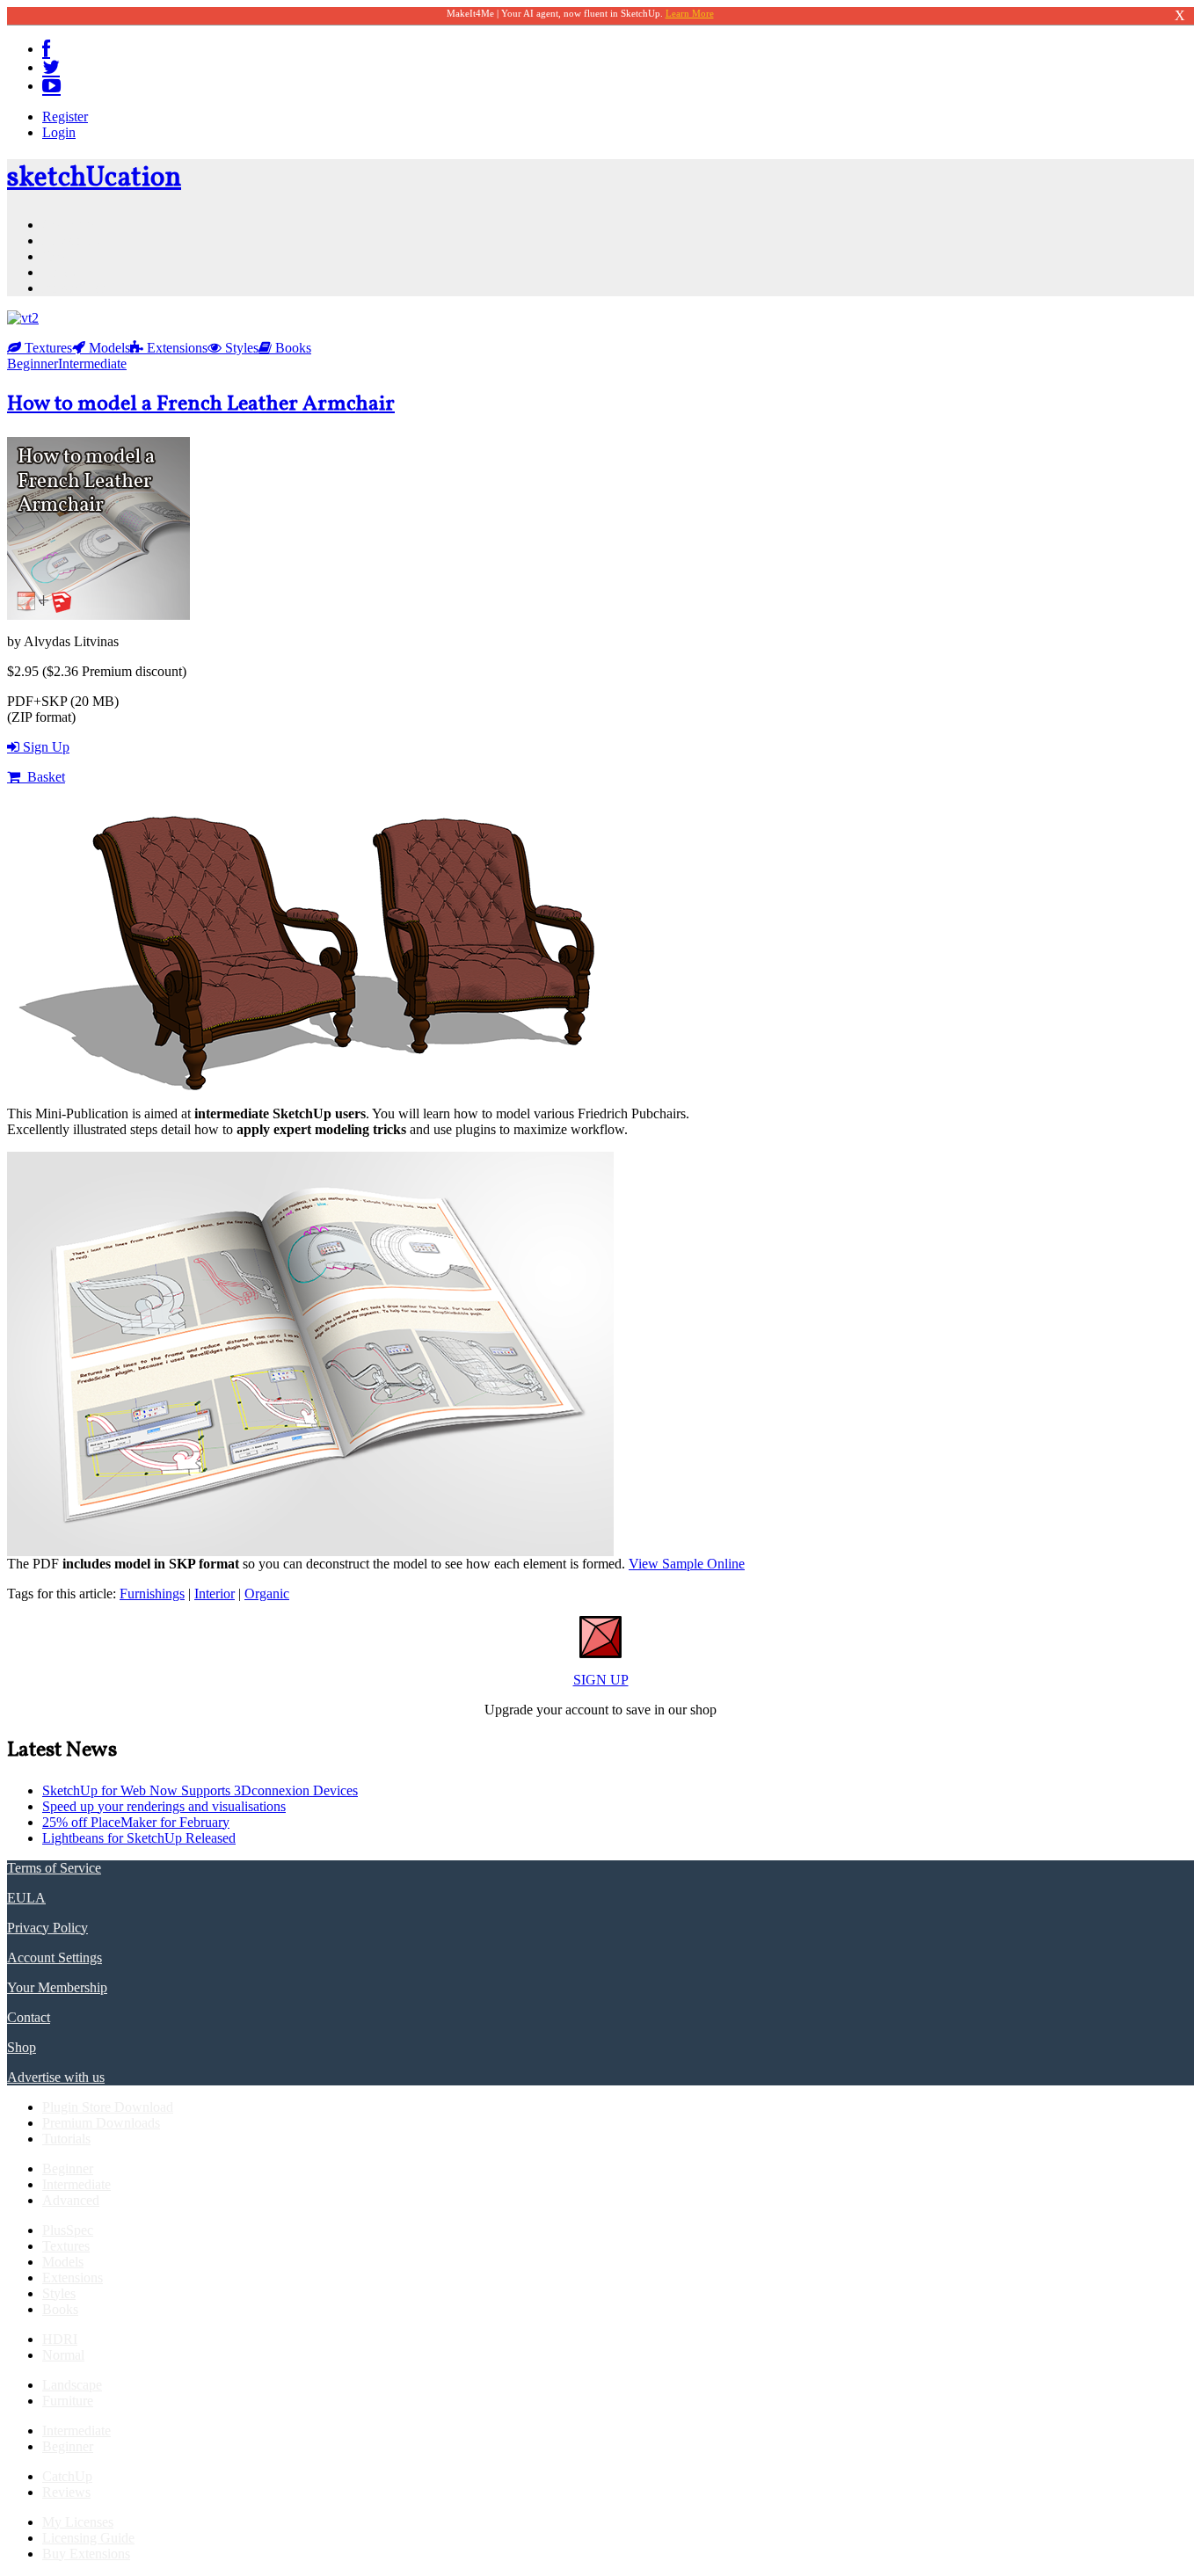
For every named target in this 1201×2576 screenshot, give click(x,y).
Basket (44, 777)
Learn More (690, 13)
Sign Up (46, 747)
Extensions (175, 348)
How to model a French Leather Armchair (201, 404)
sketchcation (94, 178)
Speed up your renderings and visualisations (164, 1806)
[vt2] (23, 318)
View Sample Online (687, 1564)
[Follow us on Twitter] (51, 67)
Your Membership (57, 1987)
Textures (47, 348)
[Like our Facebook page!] (46, 49)
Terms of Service (54, 1868)
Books (291, 348)
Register (65, 116)
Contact (29, 2017)
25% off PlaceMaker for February (136, 1822)
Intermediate (92, 364)
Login (59, 132)
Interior (215, 1594)
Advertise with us (56, 2077)
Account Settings (55, 1957)
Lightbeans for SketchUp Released (139, 1838)
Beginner (33, 364)
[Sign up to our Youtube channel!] (51, 86)
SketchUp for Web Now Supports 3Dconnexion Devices (200, 1790)
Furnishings (152, 1594)
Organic (267, 1594)
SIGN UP (601, 1680)
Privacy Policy (47, 1928)
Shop (22, 2047)
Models (108, 348)
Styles (240, 348)
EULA (26, 1898)
